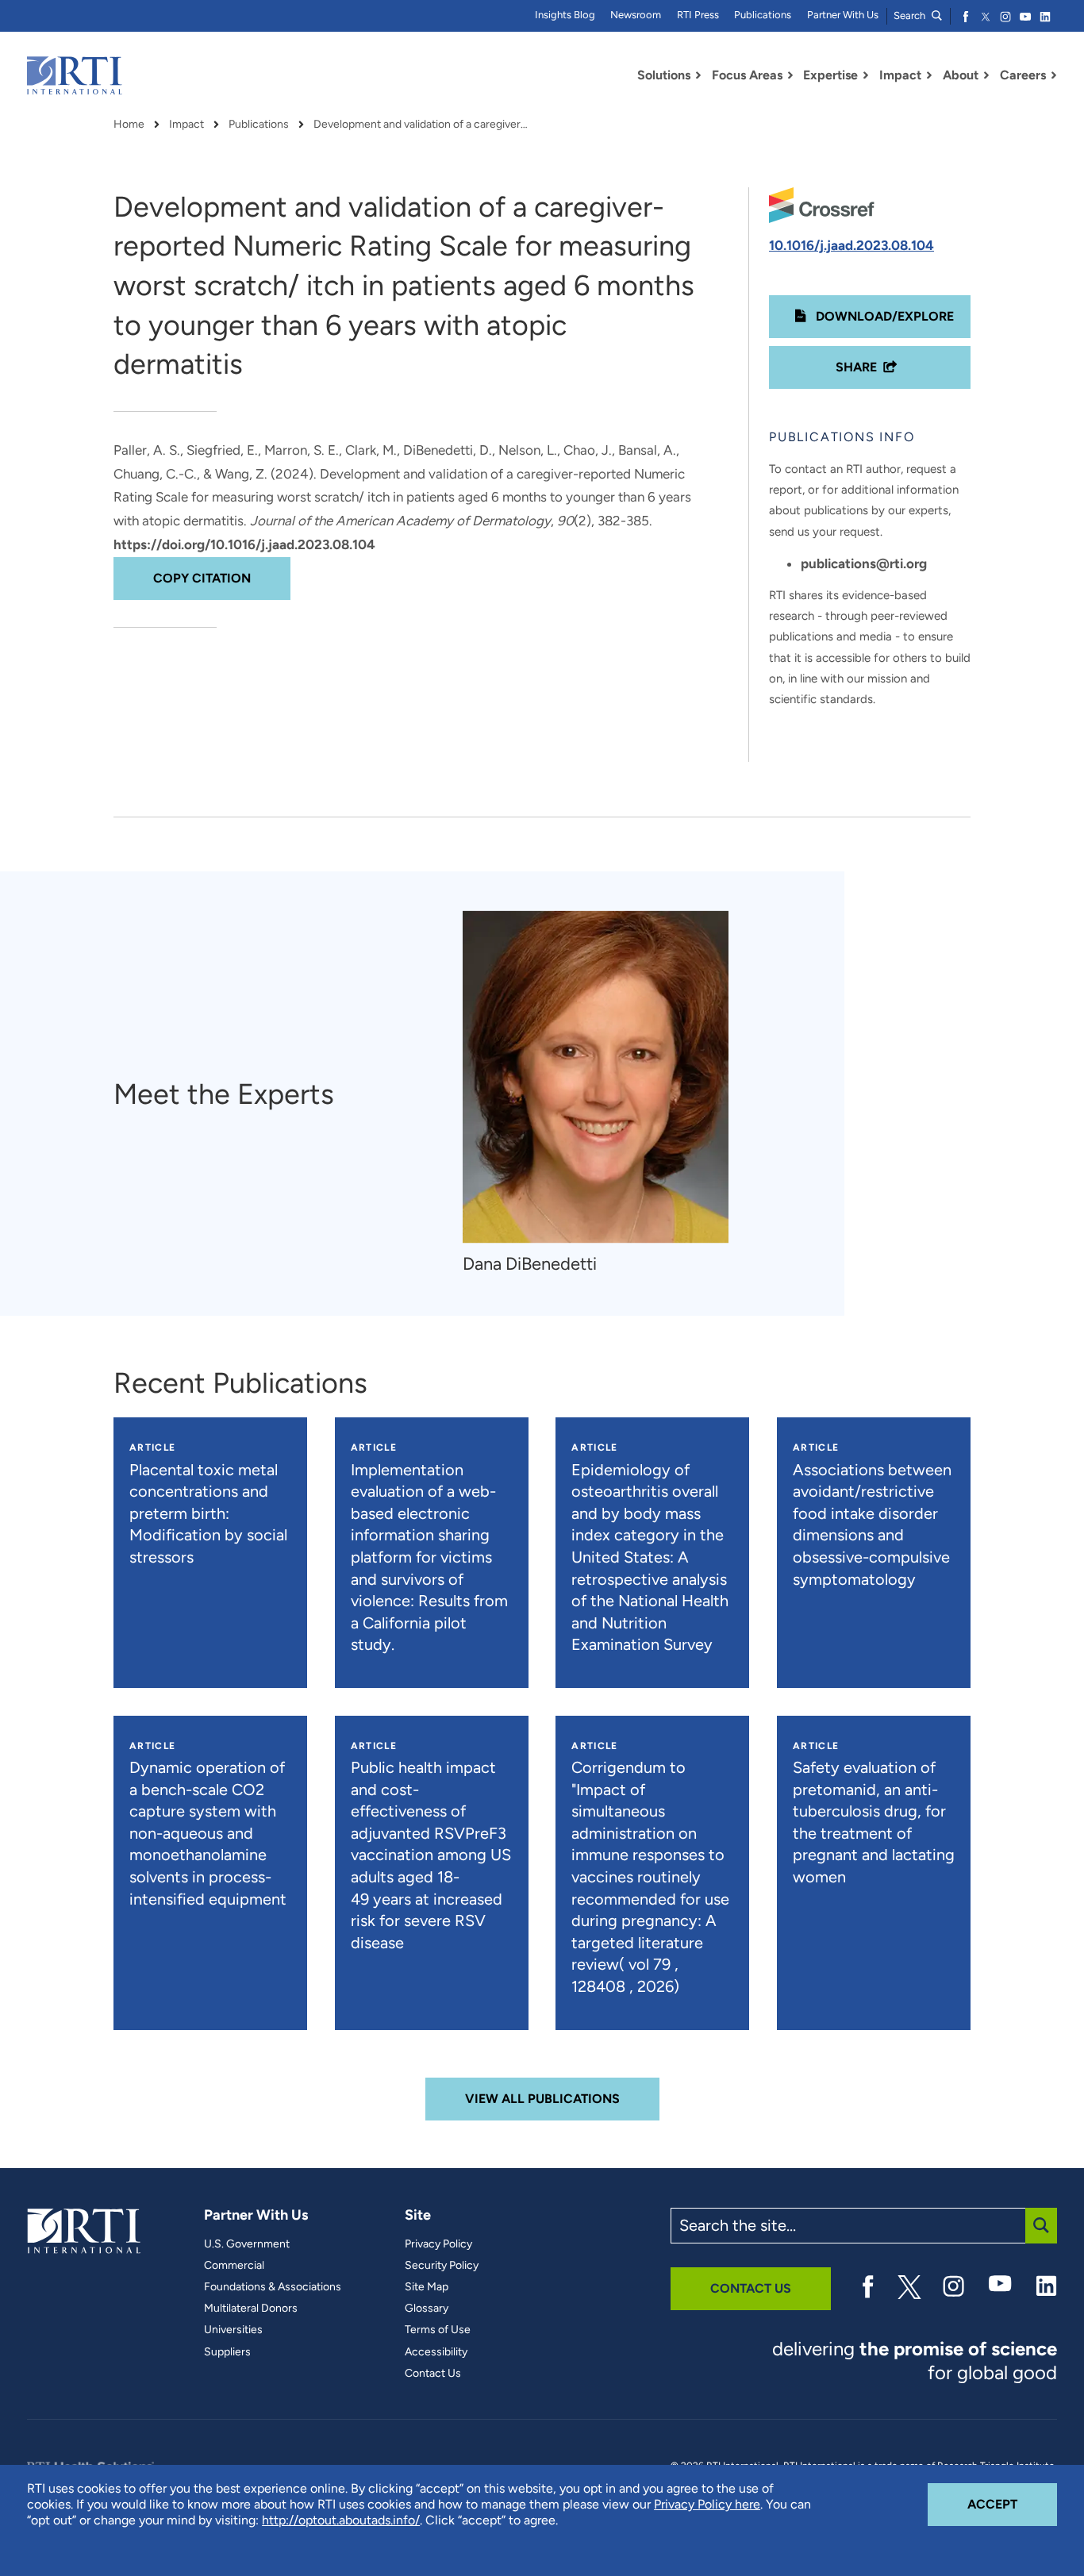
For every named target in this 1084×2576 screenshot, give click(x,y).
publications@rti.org (864, 563)
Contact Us (433, 2374)
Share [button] (856, 367)
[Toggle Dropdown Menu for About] (986, 75)
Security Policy (442, 2266)
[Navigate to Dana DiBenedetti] (596, 1077)
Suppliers (227, 2352)
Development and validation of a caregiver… (421, 125)
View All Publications (542, 2099)
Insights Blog (565, 15)
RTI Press (698, 15)
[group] (604, 1094)
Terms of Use (438, 2330)
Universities (233, 2330)
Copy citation (202, 578)
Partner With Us (843, 15)
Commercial (234, 2266)
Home (129, 125)
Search (911, 15)
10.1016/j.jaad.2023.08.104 (851, 245)
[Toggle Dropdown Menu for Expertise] (866, 75)
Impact (186, 125)
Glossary (427, 2309)
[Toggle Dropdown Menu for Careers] (1054, 75)
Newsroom (636, 15)
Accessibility (436, 2352)
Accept (1012, 2504)
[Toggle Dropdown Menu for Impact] (929, 75)
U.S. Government (247, 2244)
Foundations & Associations (273, 2287)
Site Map (427, 2287)
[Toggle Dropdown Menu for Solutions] (698, 75)
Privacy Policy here (707, 2504)
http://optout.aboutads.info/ (341, 2520)
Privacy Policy (438, 2244)
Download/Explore (883, 316)
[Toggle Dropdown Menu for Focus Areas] (790, 75)
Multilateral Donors (251, 2309)
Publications (763, 15)
